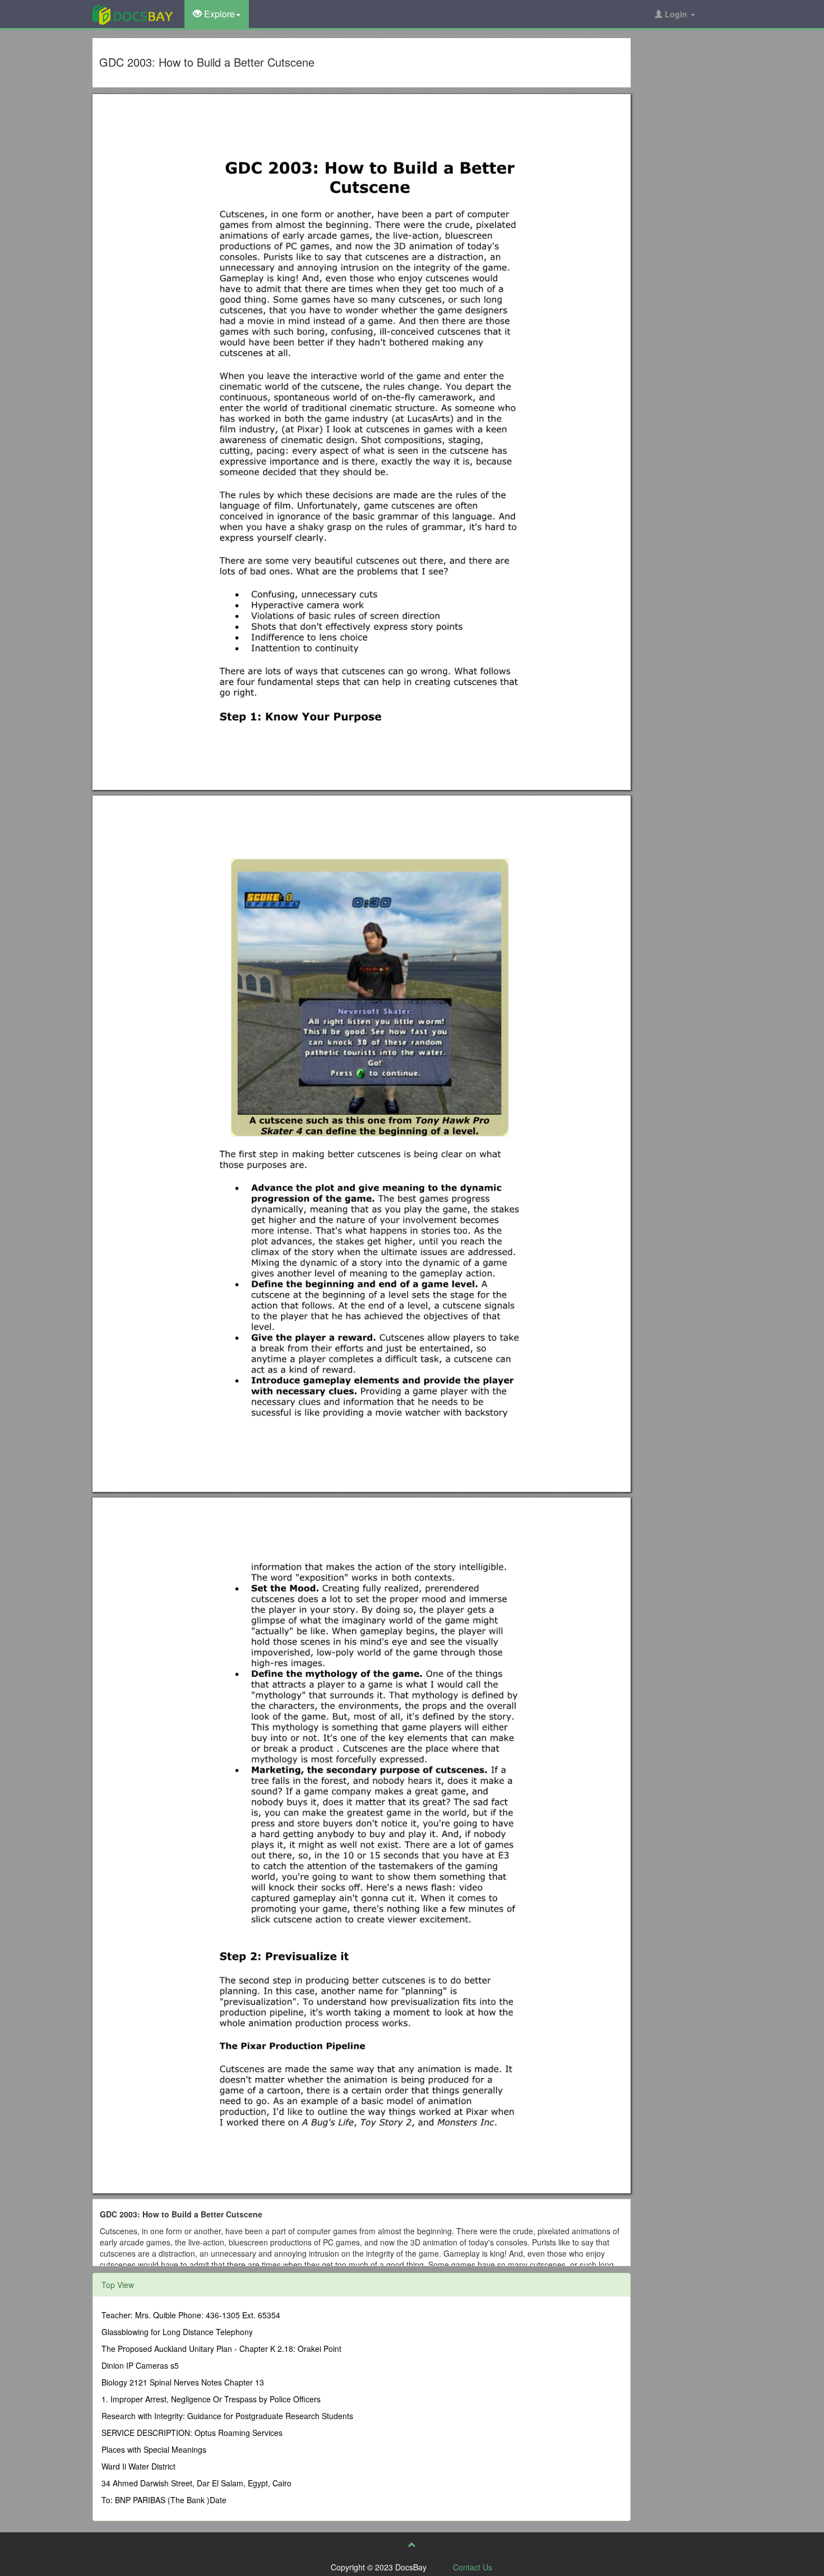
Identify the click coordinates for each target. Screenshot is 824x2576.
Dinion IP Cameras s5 (140, 2365)
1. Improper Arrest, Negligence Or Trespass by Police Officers (211, 2399)
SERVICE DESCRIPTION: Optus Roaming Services (192, 2433)
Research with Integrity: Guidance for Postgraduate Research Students (227, 2416)
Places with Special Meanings (154, 2449)
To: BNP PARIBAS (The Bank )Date (164, 2500)
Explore (218, 14)
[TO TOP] (412, 2545)
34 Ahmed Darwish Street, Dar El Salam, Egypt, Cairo (196, 2483)
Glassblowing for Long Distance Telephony (177, 2332)
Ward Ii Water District (138, 2466)
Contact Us (473, 2567)
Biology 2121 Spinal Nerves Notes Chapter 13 (183, 2382)
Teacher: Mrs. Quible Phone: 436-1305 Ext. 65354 (191, 2315)
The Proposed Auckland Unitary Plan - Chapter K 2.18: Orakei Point (221, 2349)
